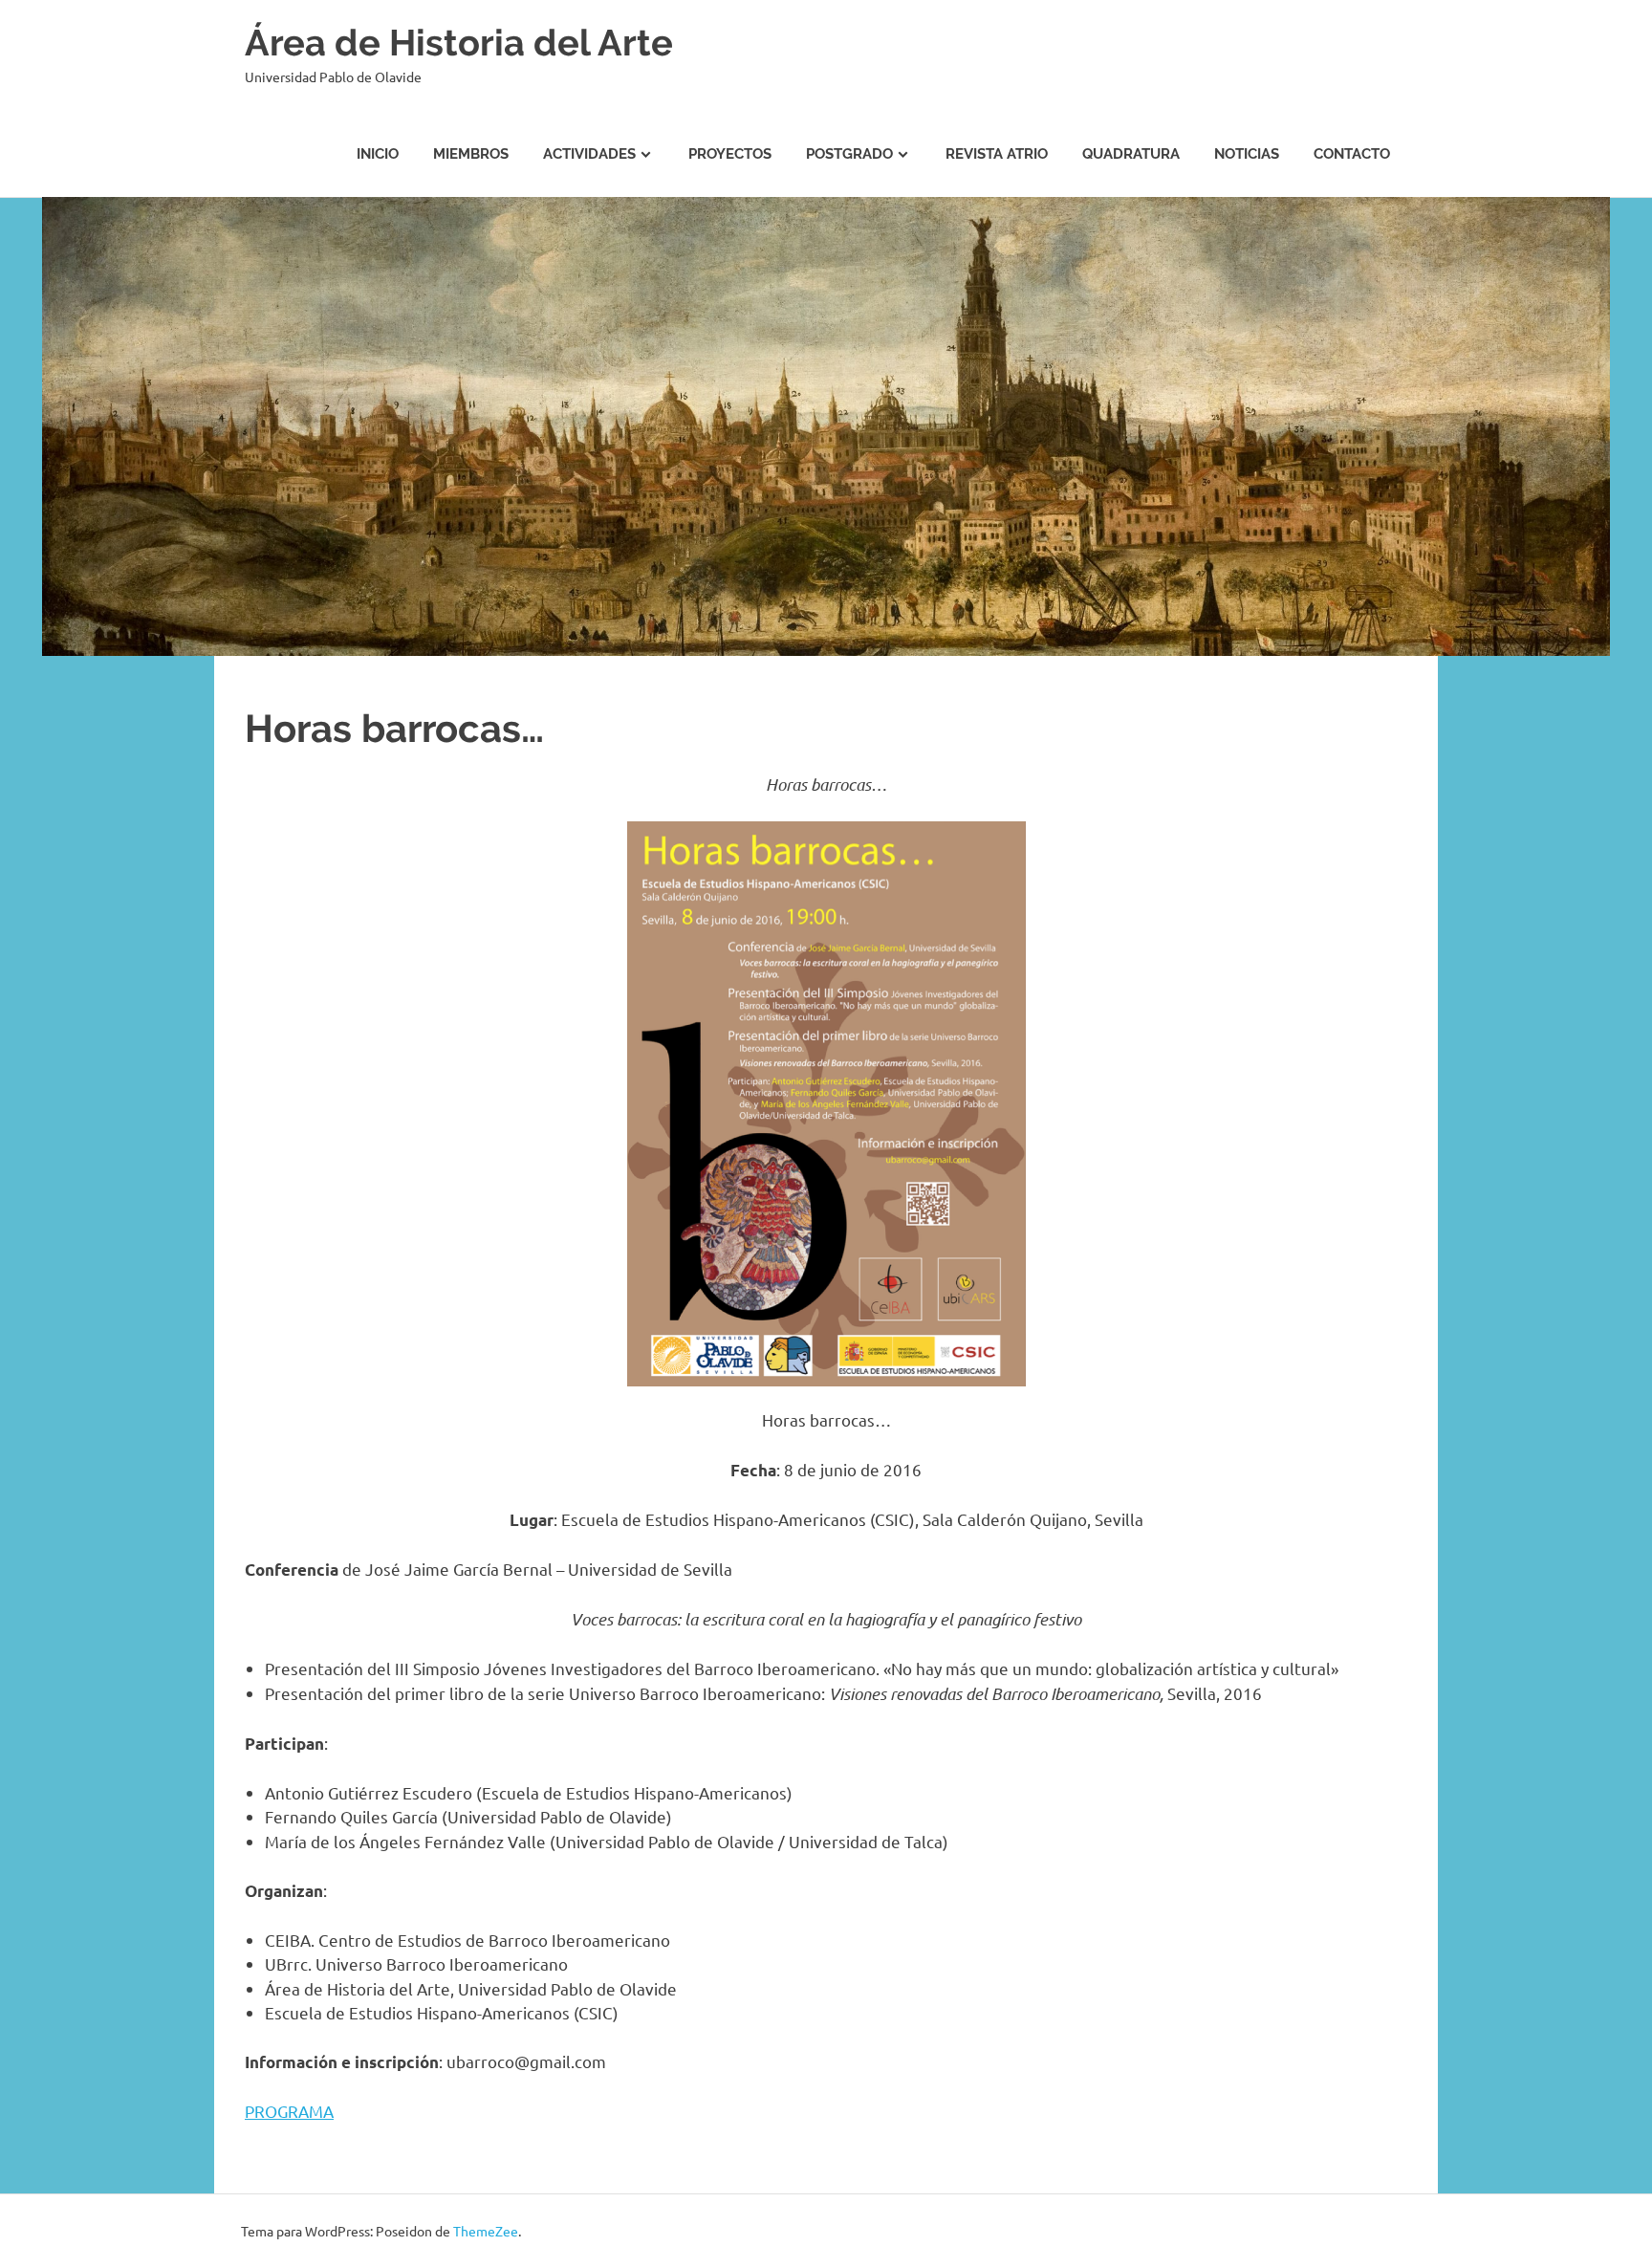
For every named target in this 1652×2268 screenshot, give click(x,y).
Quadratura (1131, 154)
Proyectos (730, 154)
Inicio (378, 154)
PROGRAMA (289, 2111)
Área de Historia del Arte (459, 43)
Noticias (1247, 154)
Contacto (1352, 154)
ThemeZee (486, 2231)
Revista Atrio (997, 154)
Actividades (589, 154)
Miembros (471, 154)
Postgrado (849, 154)
